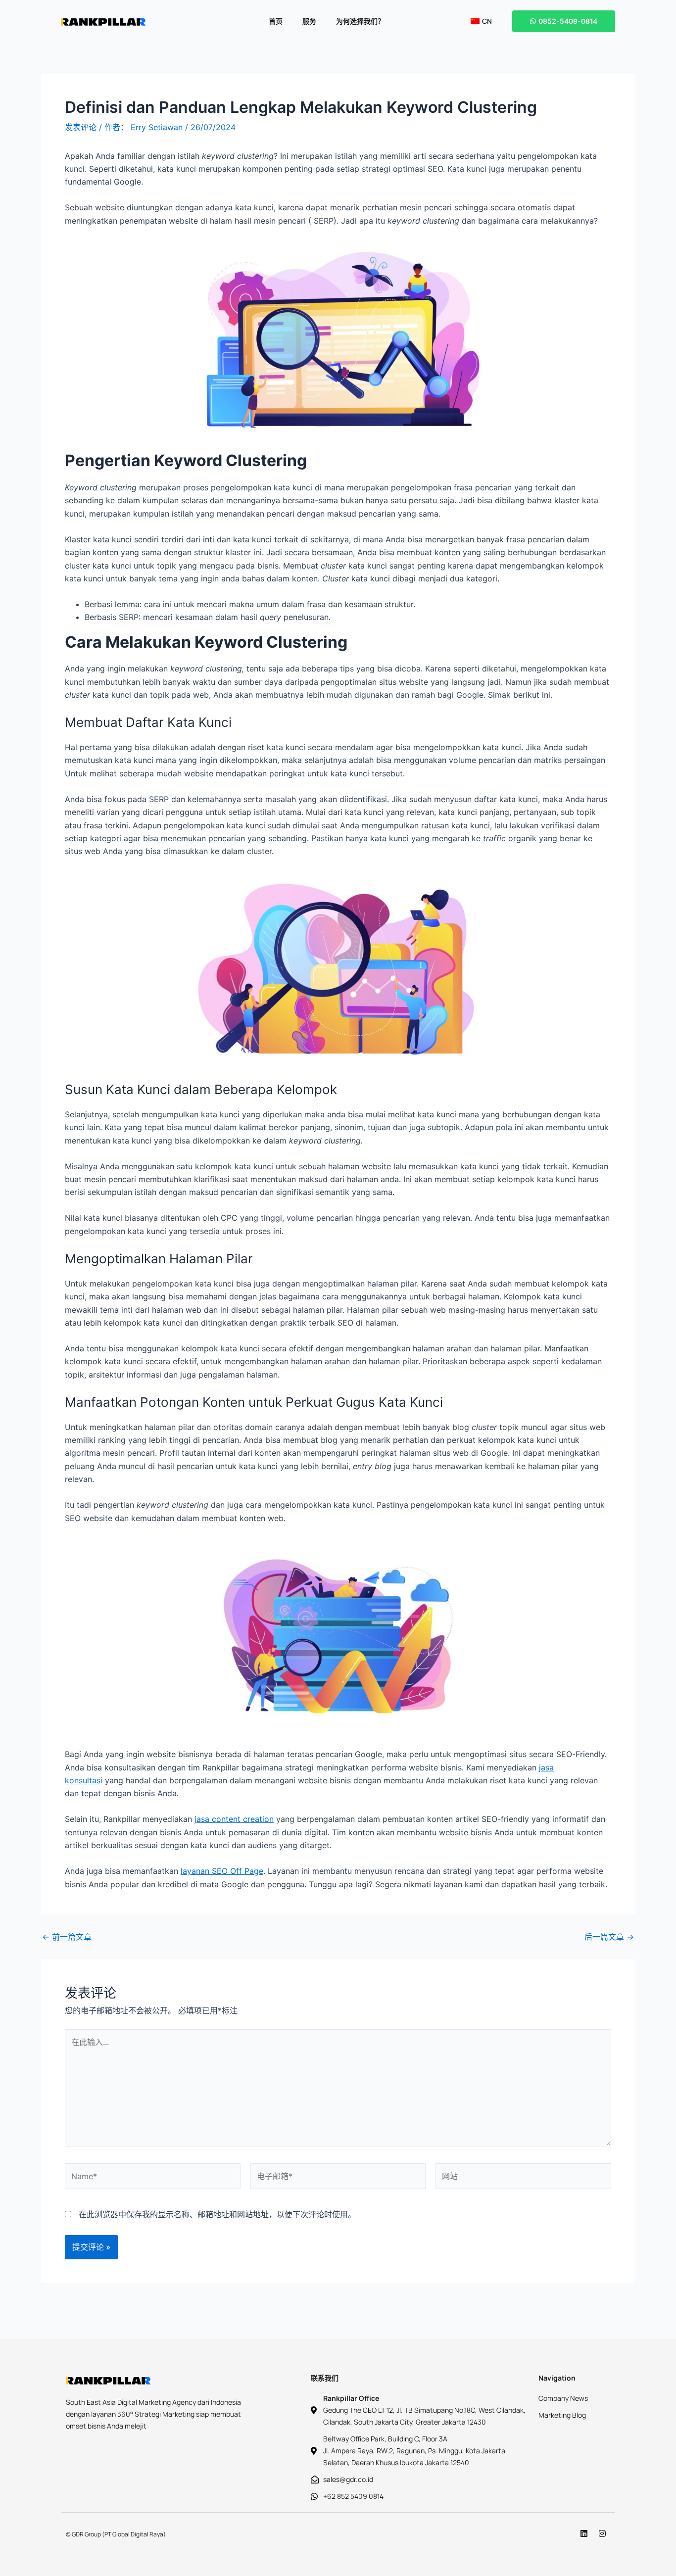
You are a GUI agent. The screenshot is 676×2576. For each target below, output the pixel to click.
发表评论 (81, 127)
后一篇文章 (609, 1937)
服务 (309, 21)
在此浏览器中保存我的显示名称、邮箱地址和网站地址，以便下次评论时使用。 (217, 2214)
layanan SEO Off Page (222, 1871)
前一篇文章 (67, 1937)
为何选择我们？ (360, 21)
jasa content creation (234, 1819)
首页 (276, 21)
